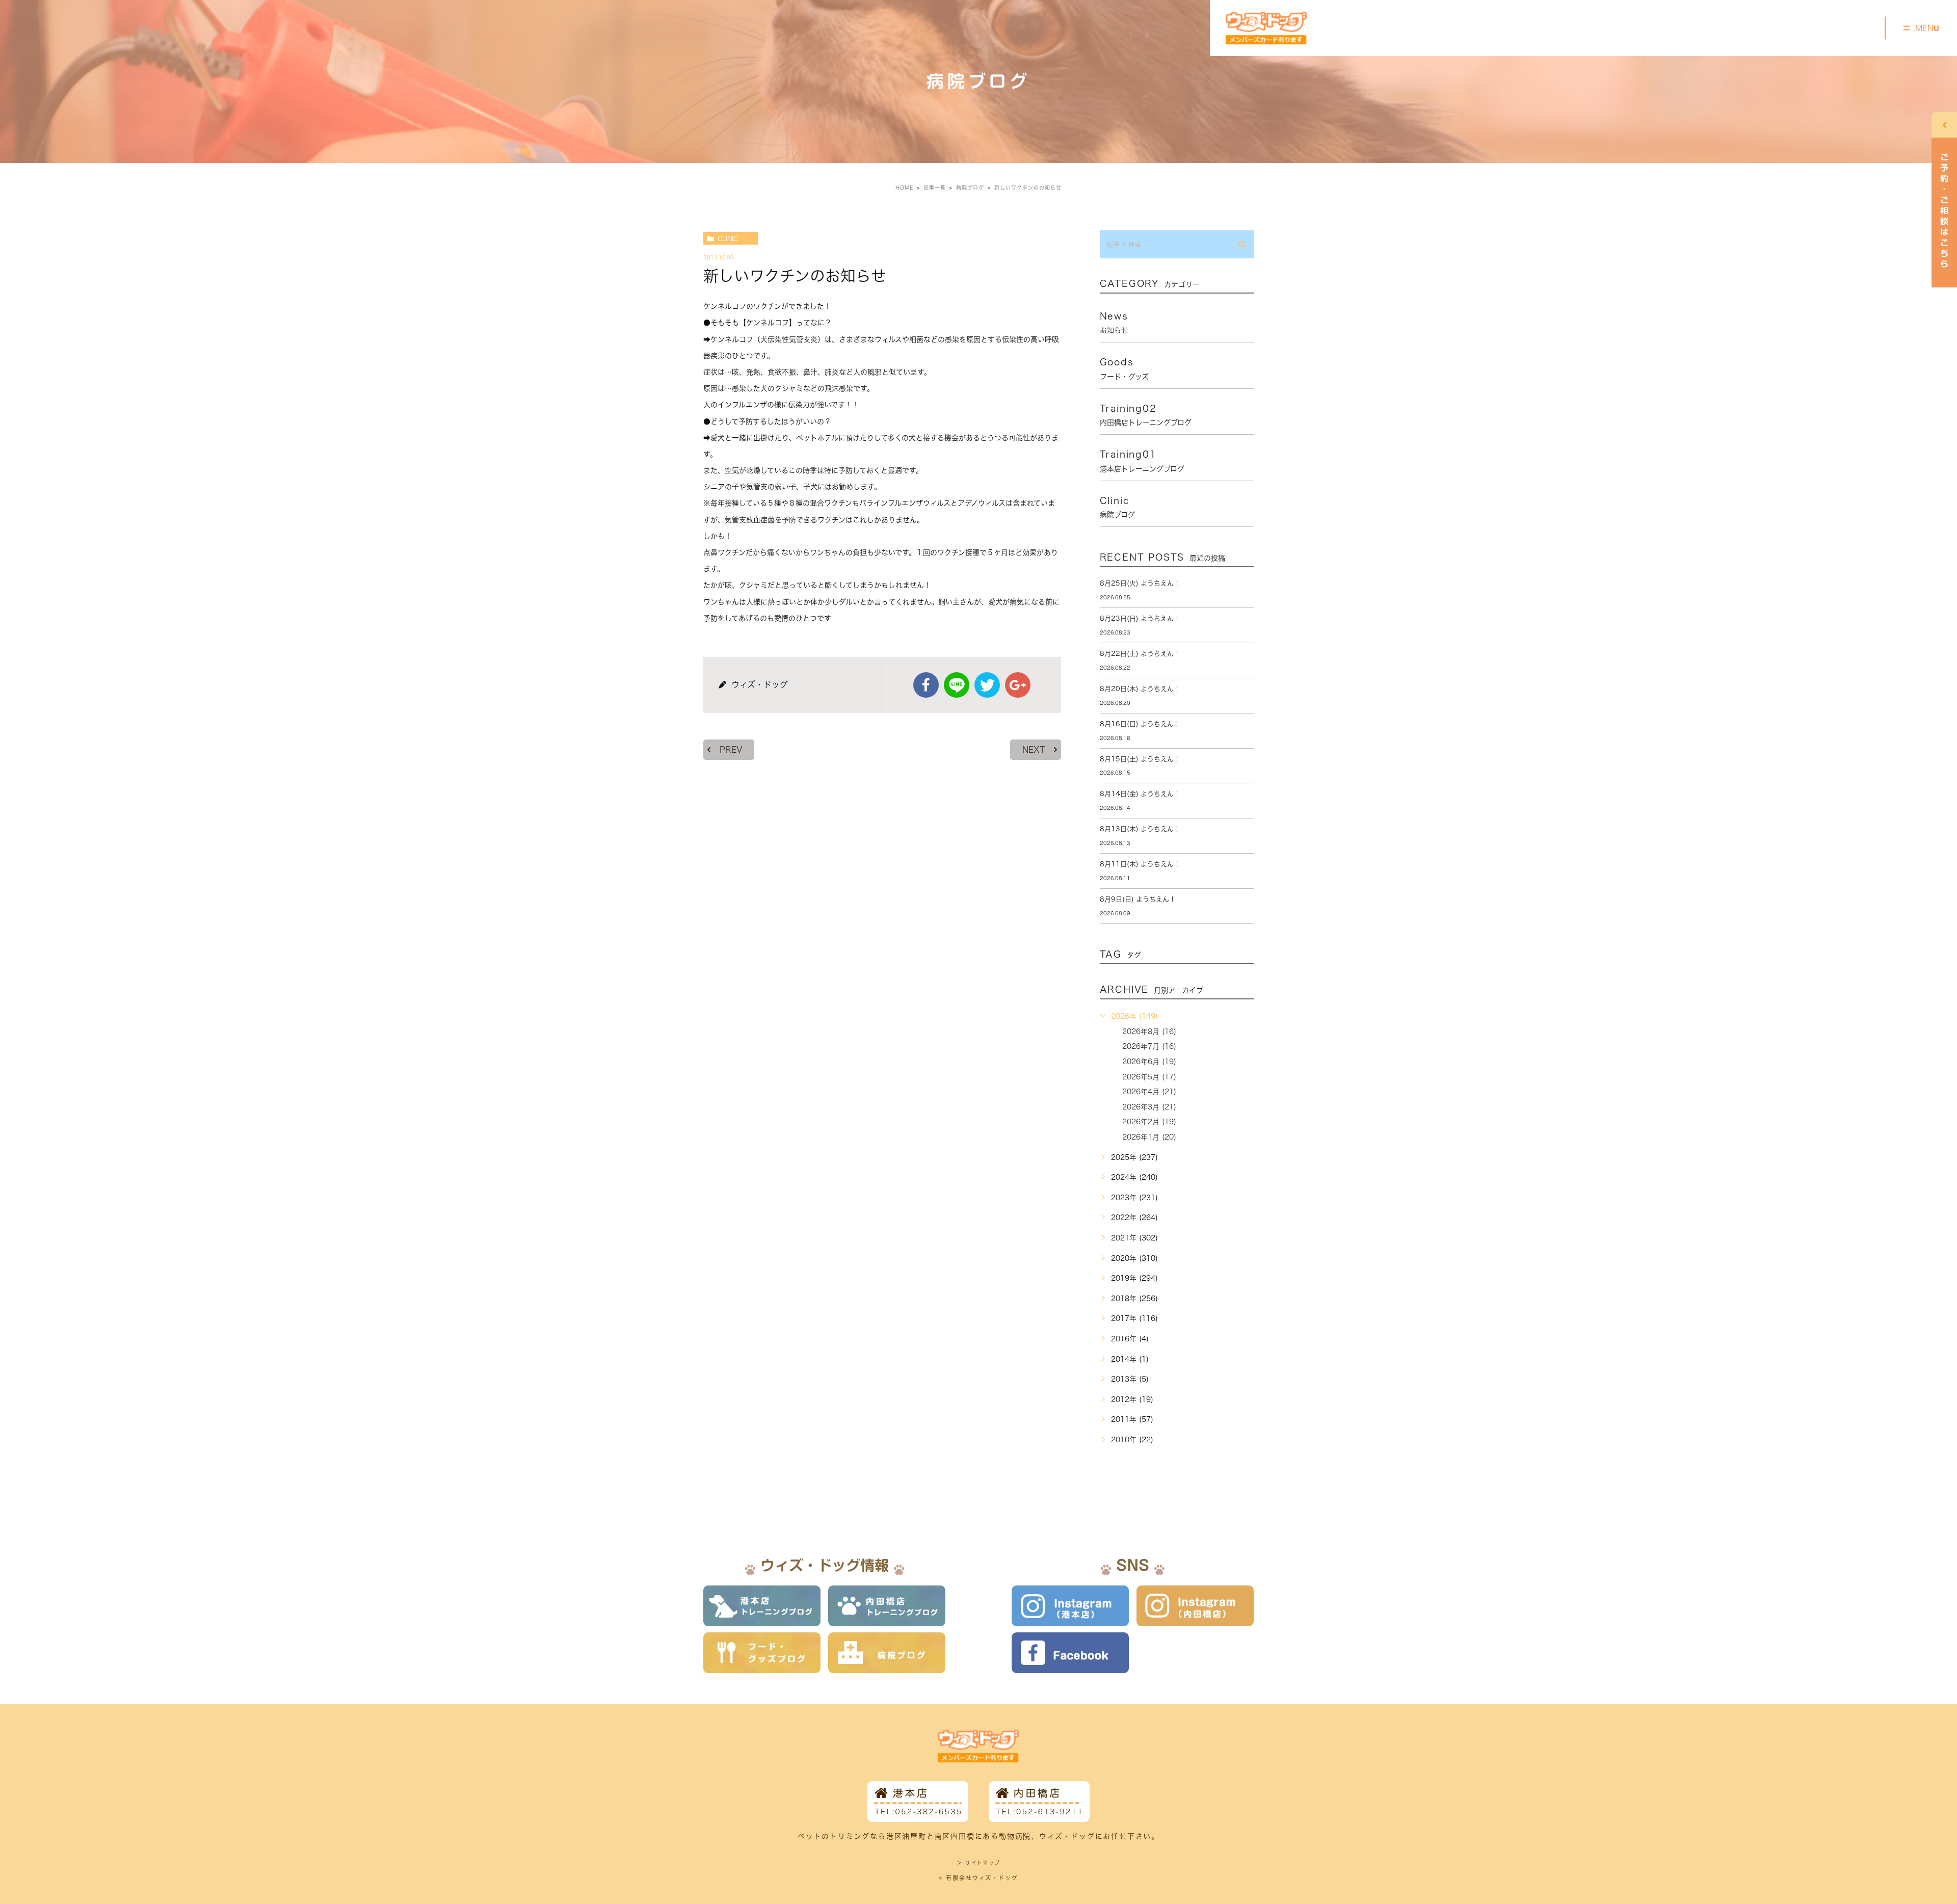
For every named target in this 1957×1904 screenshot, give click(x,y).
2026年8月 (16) (1149, 1032)
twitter (987, 685)
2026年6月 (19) (1149, 1062)
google (1018, 685)
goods (1124, 368)
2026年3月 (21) (1149, 1107)
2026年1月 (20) (1149, 1137)
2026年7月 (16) (1149, 1046)
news (1114, 323)
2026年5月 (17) (1149, 1077)
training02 (1146, 415)
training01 (1142, 461)
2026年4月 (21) (1149, 1092)
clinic (728, 239)
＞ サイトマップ (978, 1863)
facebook (926, 685)
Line (957, 685)
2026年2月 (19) (1149, 1122)
